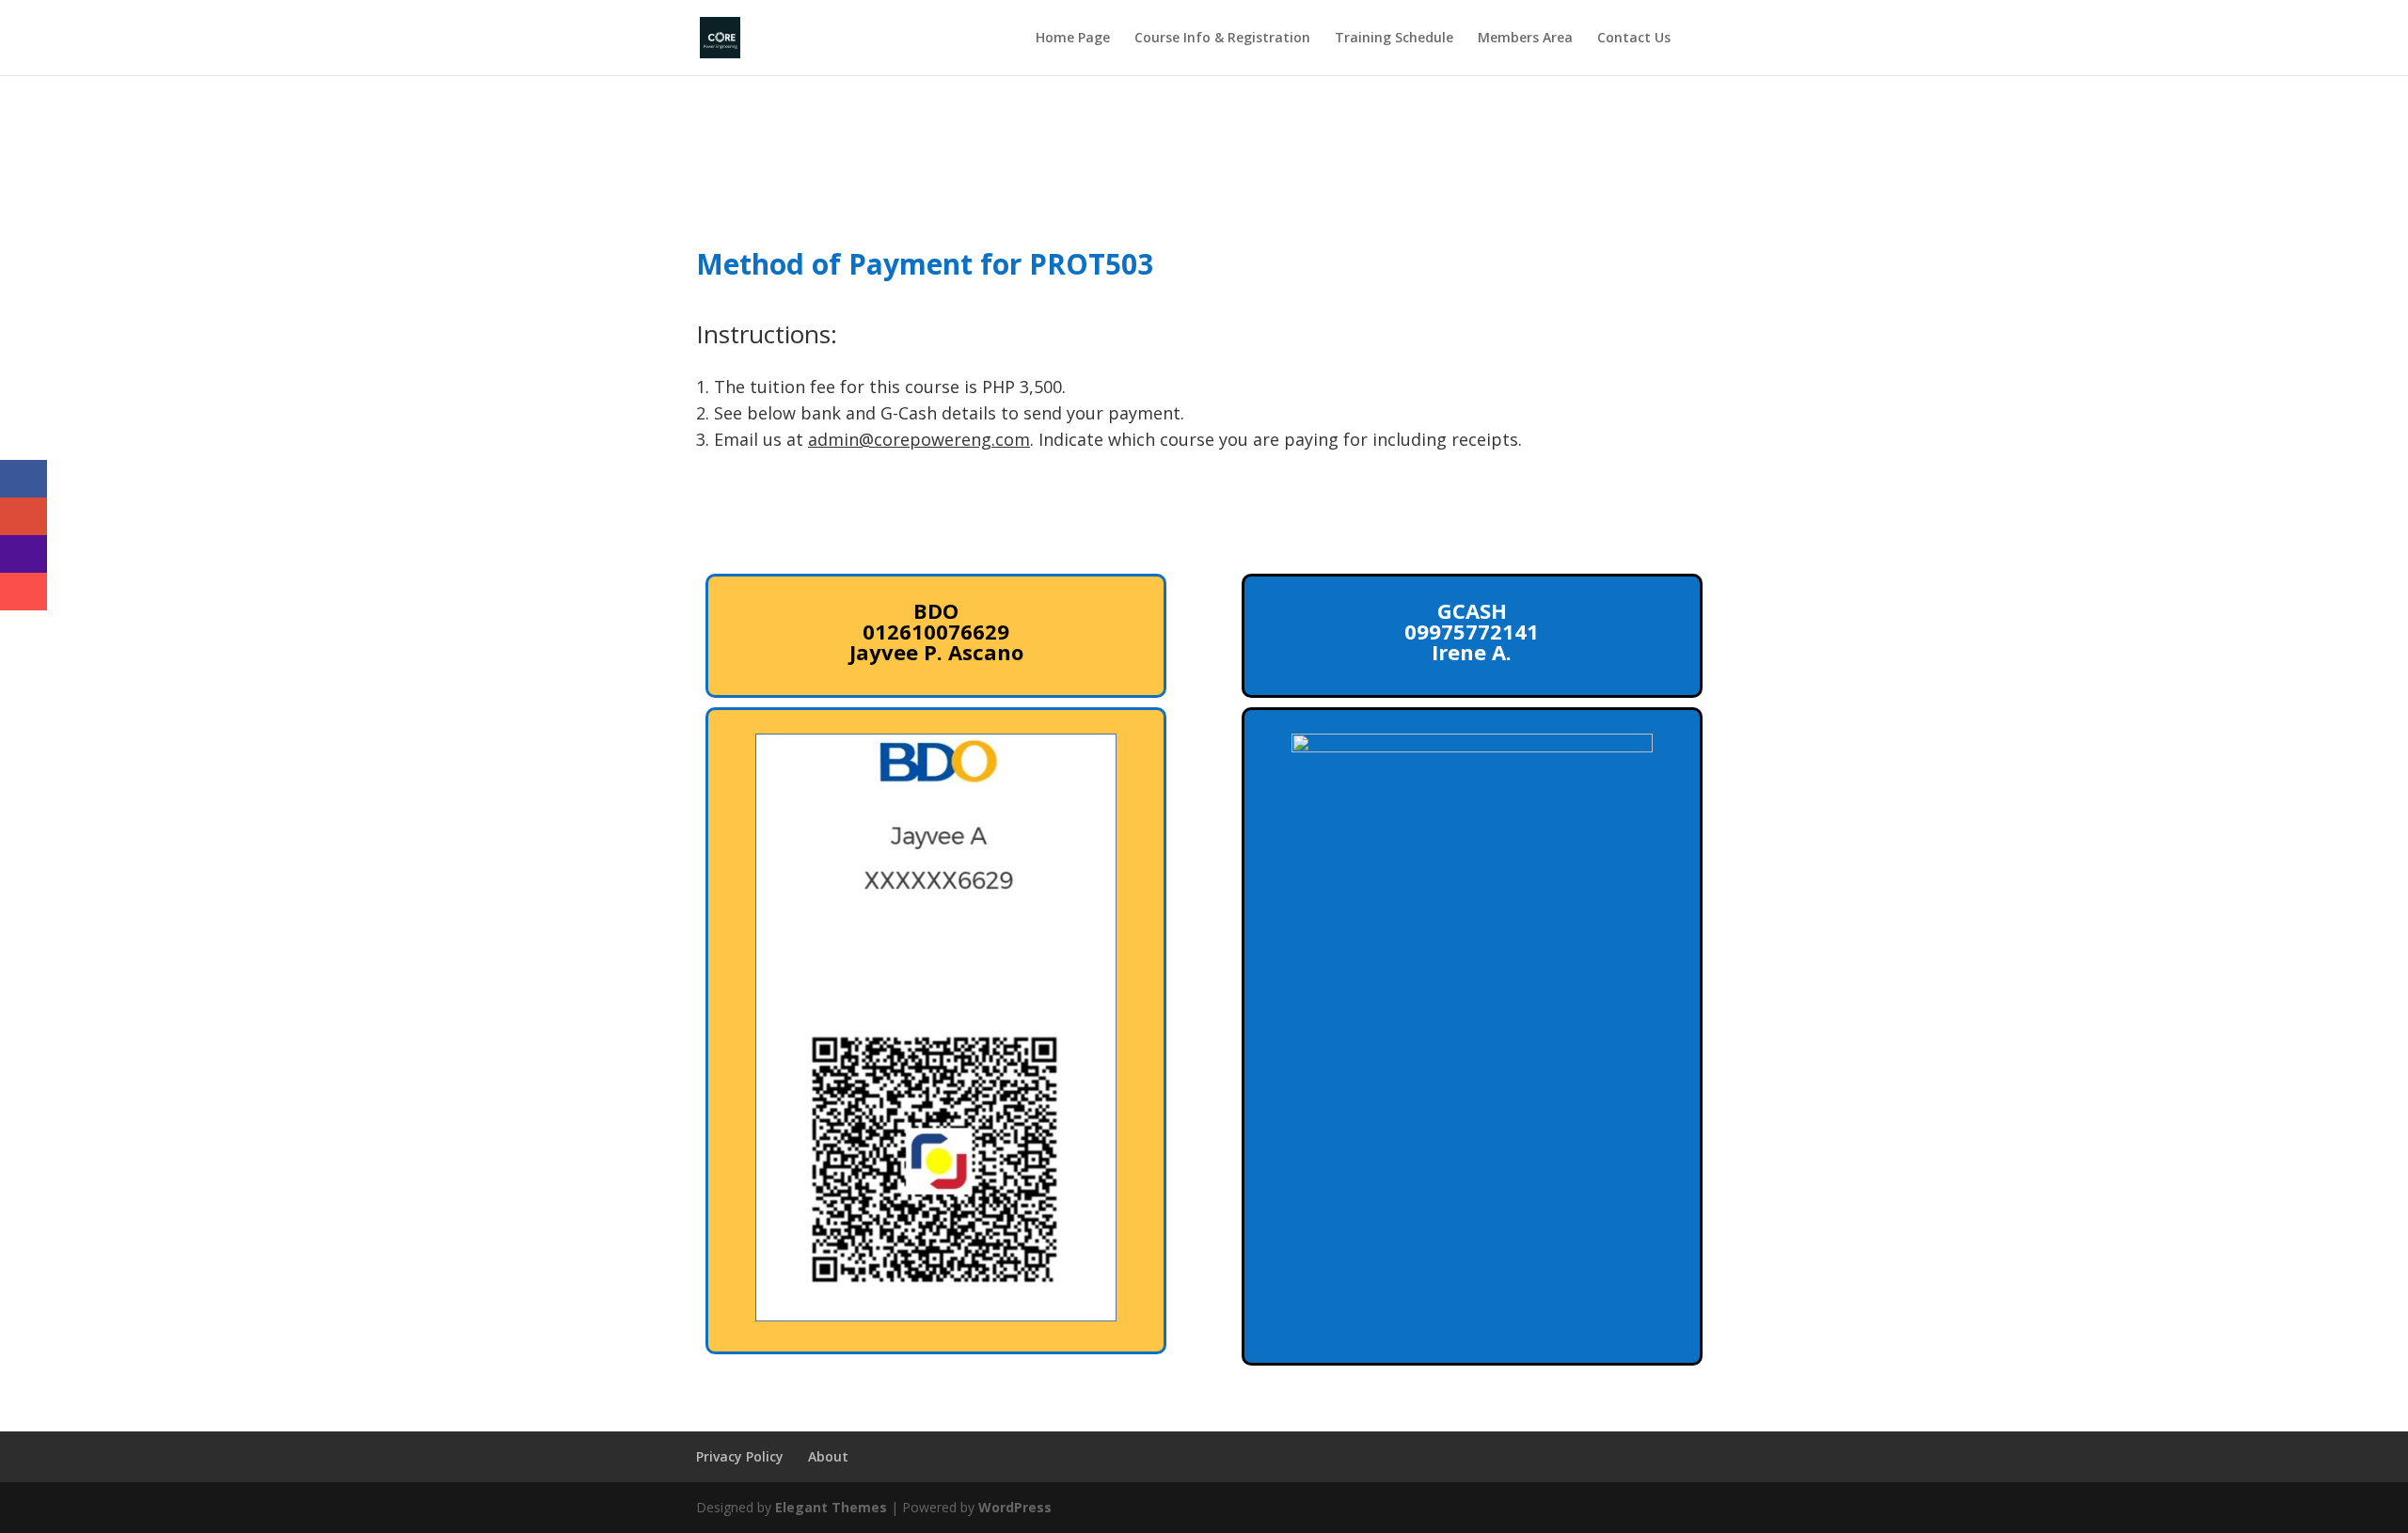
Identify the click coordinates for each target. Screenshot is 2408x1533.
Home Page (1073, 39)
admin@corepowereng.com (919, 439)
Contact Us (1634, 39)
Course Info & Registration (1222, 39)
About (828, 1456)
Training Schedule (1394, 39)
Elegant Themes (831, 1507)
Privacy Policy (740, 1456)
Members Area (1525, 39)
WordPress (1015, 1507)
